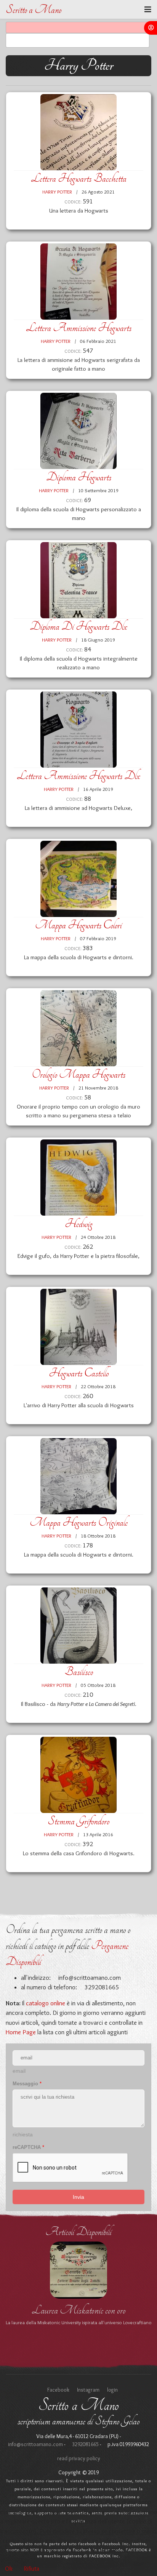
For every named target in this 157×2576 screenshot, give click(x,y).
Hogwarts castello (79, 1373)
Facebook (58, 2390)
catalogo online (46, 2003)
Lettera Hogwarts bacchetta (79, 178)
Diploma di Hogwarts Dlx (78, 626)
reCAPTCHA (28, 2147)
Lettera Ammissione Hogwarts (79, 328)
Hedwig (79, 1224)
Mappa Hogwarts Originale (79, 1522)
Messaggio (27, 2084)
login (112, 2390)
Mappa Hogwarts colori (78, 925)
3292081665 (85, 2444)
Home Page (21, 2032)
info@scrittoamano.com (89, 1978)
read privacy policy (79, 2458)
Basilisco (79, 1672)
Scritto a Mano (34, 10)
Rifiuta (32, 2569)
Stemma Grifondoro (78, 1821)
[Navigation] (148, 10)
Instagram (88, 2390)
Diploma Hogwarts (79, 477)
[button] (151, 28)
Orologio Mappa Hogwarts (78, 1074)
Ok (9, 2569)
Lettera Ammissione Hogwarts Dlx (78, 776)
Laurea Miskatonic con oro (79, 2310)
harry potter (58, 192)
